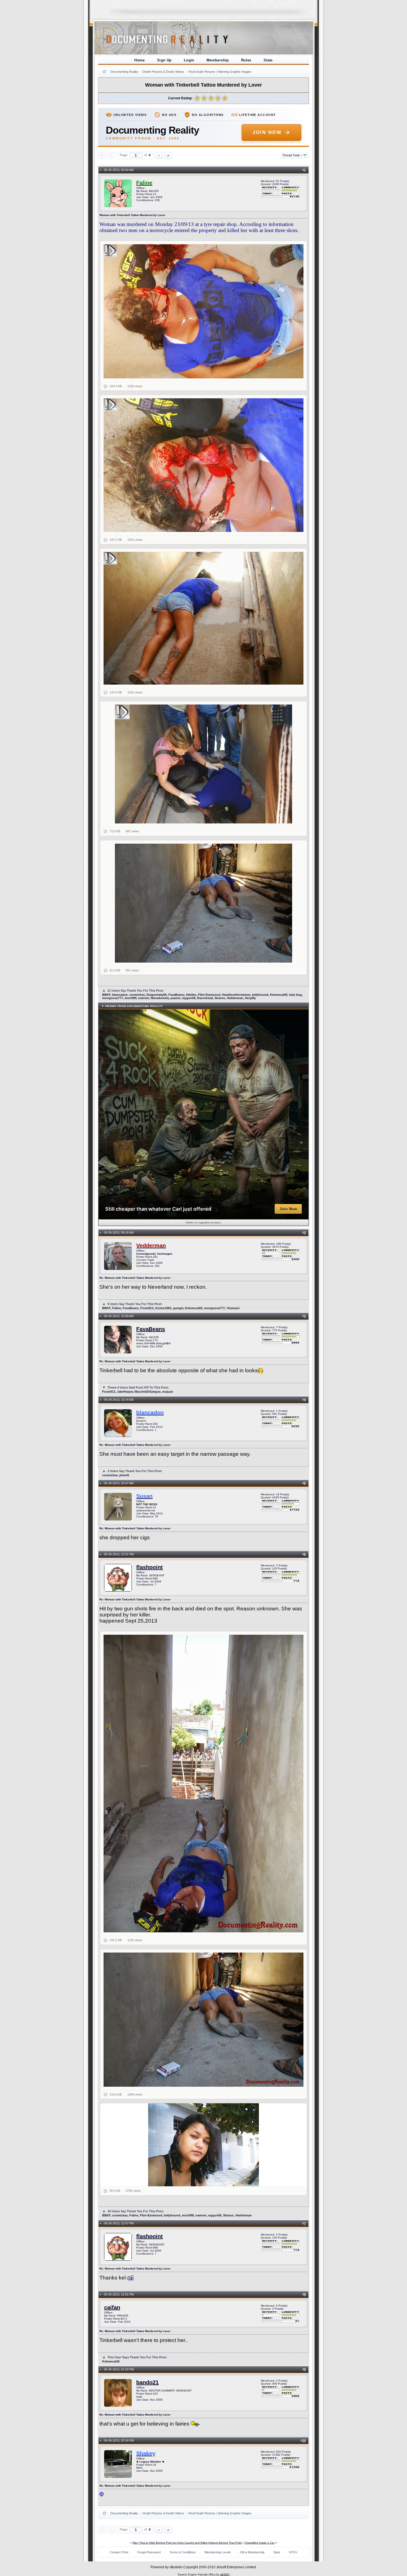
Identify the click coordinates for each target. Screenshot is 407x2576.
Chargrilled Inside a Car (259, 2543)
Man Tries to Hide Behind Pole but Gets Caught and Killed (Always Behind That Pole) (187, 2543)
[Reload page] (104, 72)
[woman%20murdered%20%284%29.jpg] (204, 618)
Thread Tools (292, 155)
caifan (112, 2307)
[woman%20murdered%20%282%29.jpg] (204, 465)
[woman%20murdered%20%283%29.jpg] (204, 764)
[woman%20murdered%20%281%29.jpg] (204, 311)
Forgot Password (149, 2552)
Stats (268, 60)
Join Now (267, 132)
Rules (246, 60)
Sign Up (164, 60)
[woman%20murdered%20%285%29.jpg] (204, 903)
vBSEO (225, 2574)
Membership (218, 60)
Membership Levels (218, 2552)
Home (140, 60)
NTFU (293, 2552)
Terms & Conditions (183, 2552)
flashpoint (150, 1567)
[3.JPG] (204, 2020)
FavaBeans (151, 1329)
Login (189, 60)
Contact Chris (119, 2552)
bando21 (147, 2382)
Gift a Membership (252, 2552)
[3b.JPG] (204, 1784)
